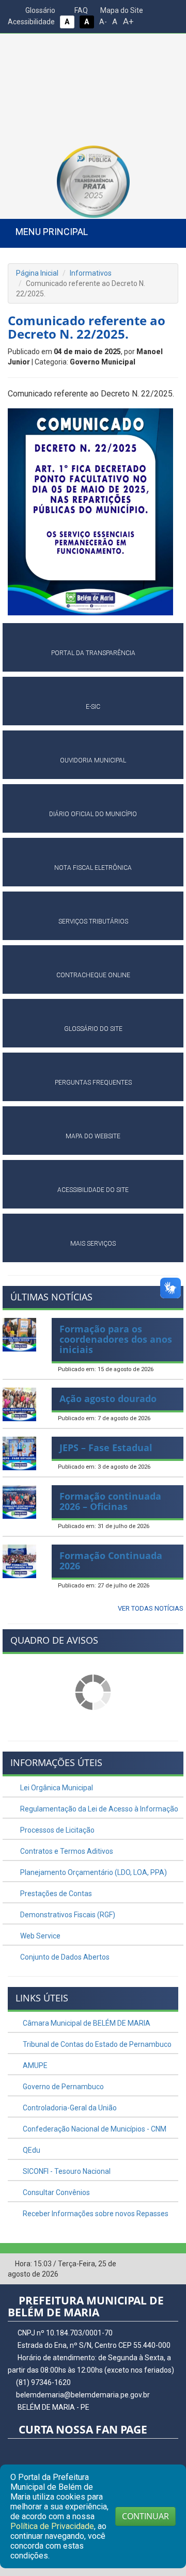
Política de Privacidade (52, 2526)
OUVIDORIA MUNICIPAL (93, 760)
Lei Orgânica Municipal (56, 1788)
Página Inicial (37, 273)
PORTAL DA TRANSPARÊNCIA (93, 653)
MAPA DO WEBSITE (93, 1136)
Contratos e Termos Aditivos (66, 1851)
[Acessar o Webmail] (155, 2264)
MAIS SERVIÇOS (93, 1244)
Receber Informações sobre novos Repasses (95, 2214)
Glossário (40, 10)
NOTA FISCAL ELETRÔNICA (93, 868)
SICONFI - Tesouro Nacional (66, 2171)
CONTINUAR (145, 2516)
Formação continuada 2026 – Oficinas (110, 1501)
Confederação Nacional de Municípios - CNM (94, 2129)
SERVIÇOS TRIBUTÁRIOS (93, 921)
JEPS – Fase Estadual (106, 1448)
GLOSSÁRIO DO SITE (93, 1029)
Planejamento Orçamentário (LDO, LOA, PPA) (93, 1872)
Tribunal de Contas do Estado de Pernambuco (96, 2044)
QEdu (31, 2150)
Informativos (91, 273)
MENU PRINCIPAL (52, 232)
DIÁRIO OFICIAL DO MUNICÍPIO (93, 814)
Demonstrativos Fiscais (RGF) (67, 1915)
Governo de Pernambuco (63, 2087)
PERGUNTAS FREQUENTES (93, 1083)
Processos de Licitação (57, 1830)
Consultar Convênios (56, 2192)
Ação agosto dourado (108, 1398)
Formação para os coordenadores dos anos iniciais (116, 1339)
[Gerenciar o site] (171, 2264)
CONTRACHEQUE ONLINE (93, 975)
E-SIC (93, 707)
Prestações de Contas (55, 1894)
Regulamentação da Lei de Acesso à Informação (98, 1809)
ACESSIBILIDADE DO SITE (93, 1190)
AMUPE (34, 2065)
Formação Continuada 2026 (111, 1561)
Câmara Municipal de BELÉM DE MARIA (86, 2023)
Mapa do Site (121, 10)
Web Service (40, 1936)
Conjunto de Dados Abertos (64, 1957)
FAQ (80, 10)
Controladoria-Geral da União (69, 2108)
